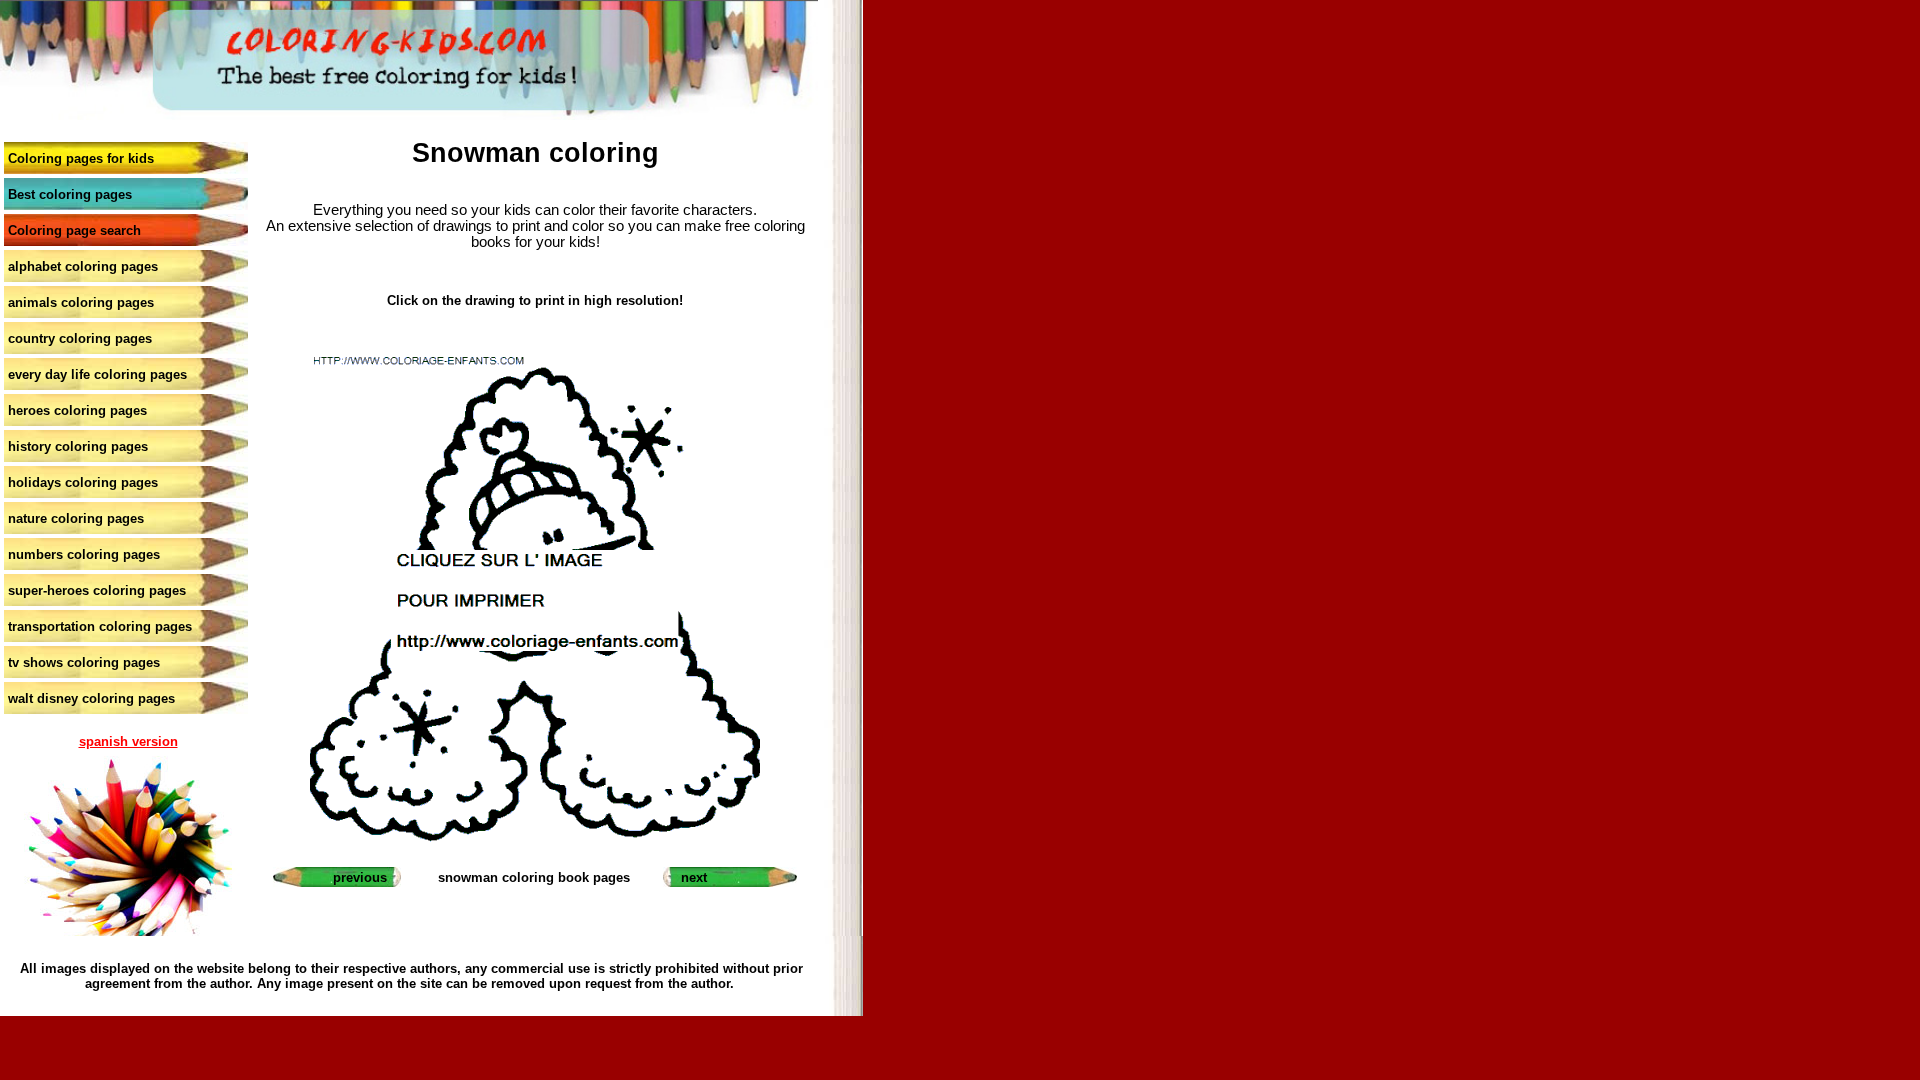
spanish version (128, 741)
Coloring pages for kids (81, 158)
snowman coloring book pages (534, 877)
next (694, 877)
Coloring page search (74, 230)
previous (360, 877)
